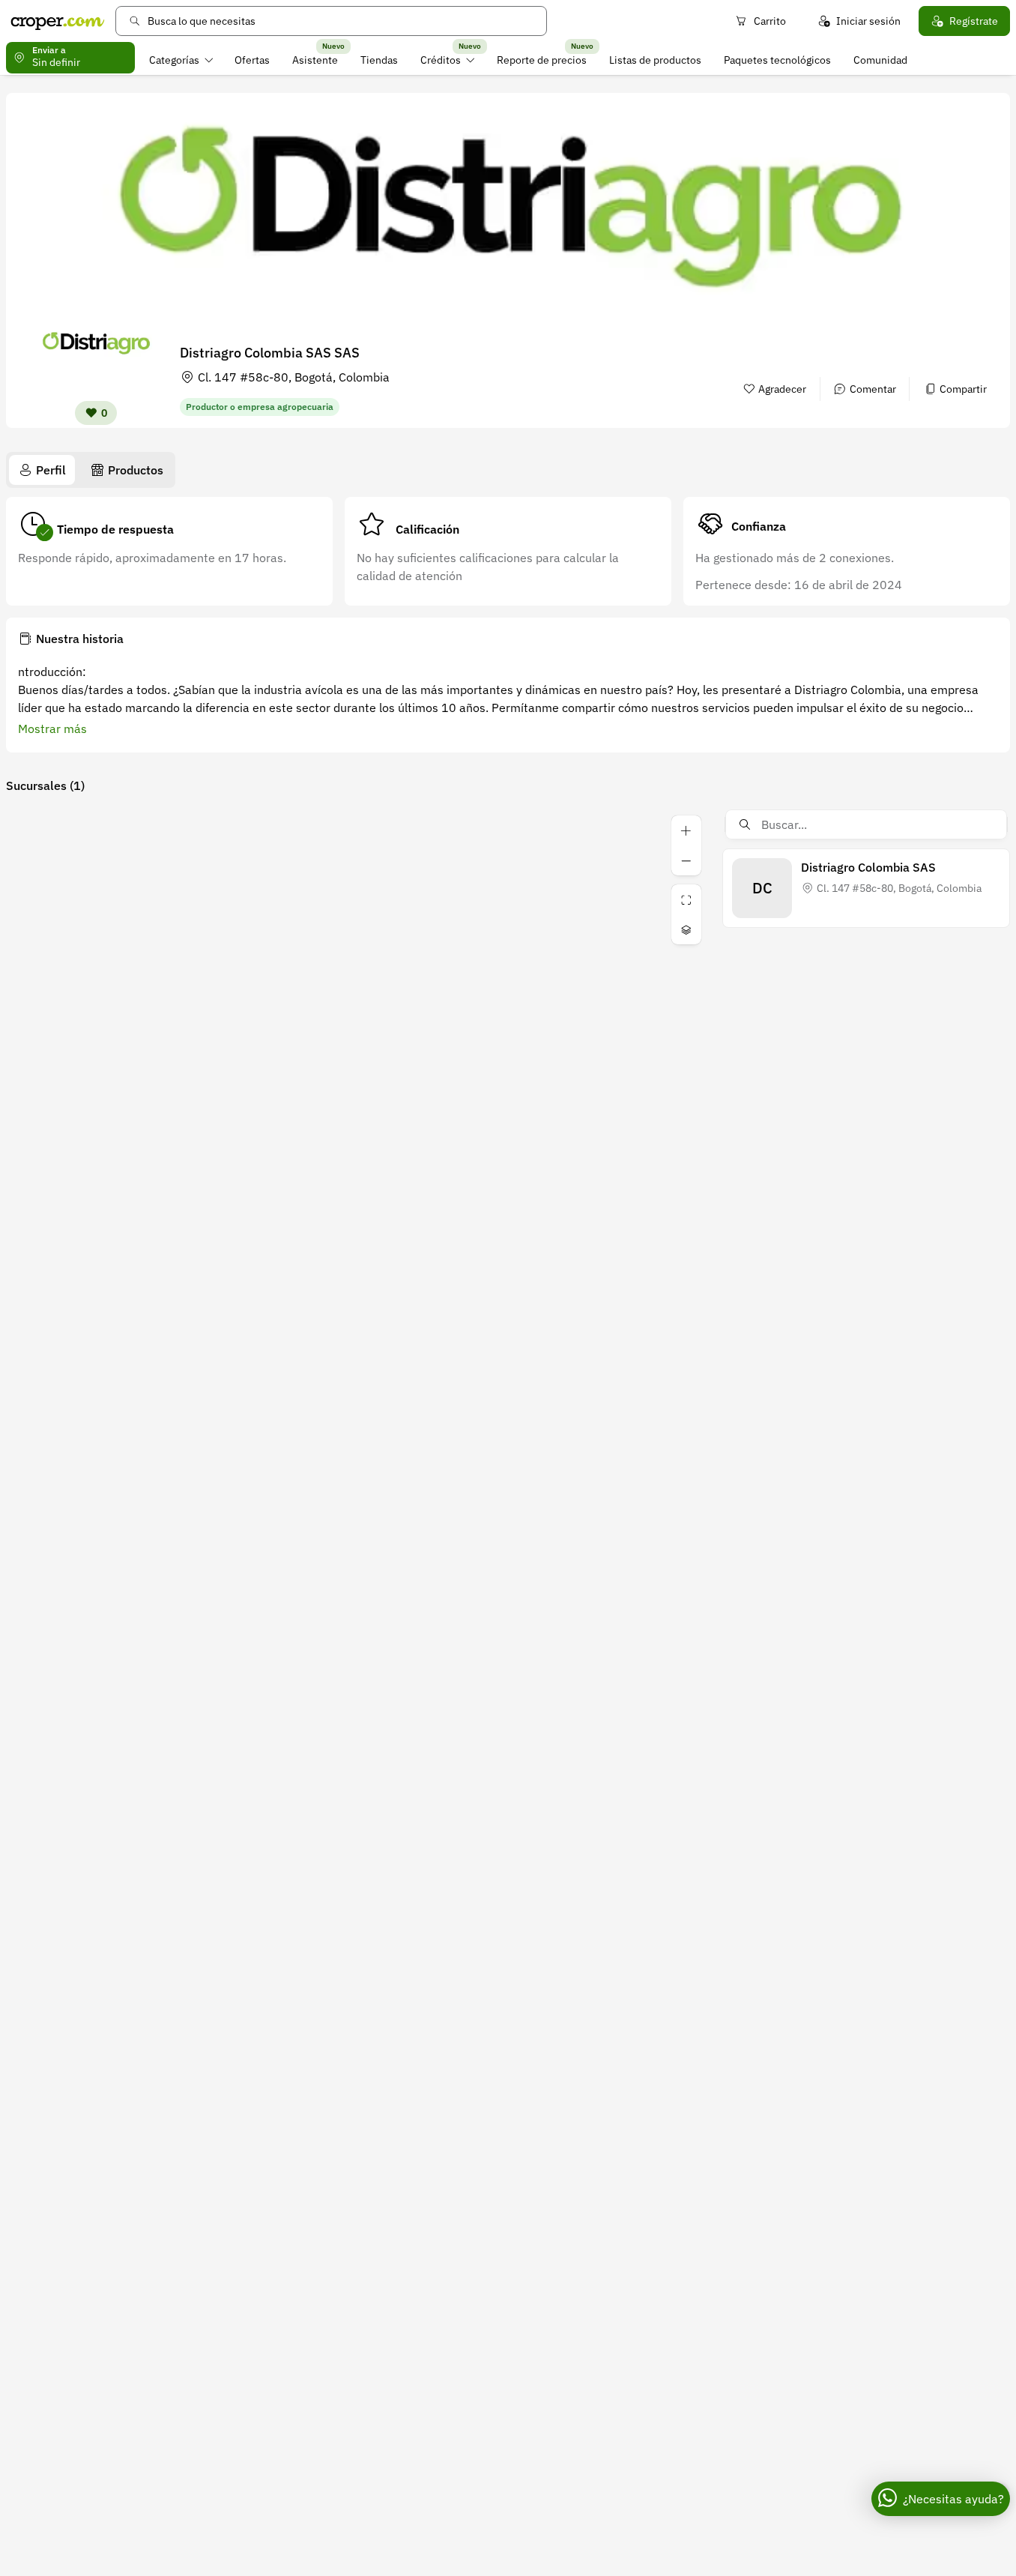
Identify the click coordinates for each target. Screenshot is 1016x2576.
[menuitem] (181, 60)
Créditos (441, 60)
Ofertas (252, 60)
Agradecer (782, 389)
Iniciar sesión (868, 21)
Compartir (963, 389)
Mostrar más (52, 729)
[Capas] (686, 929)
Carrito (770, 21)
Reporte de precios (542, 60)
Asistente (315, 60)
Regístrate (974, 21)
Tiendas (379, 60)
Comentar (873, 389)
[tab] (42, 470)
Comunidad (880, 60)
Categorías (174, 60)
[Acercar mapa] (686, 830)
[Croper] (58, 21)
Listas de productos (655, 60)
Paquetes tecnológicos (777, 60)
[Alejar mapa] (686, 860)
